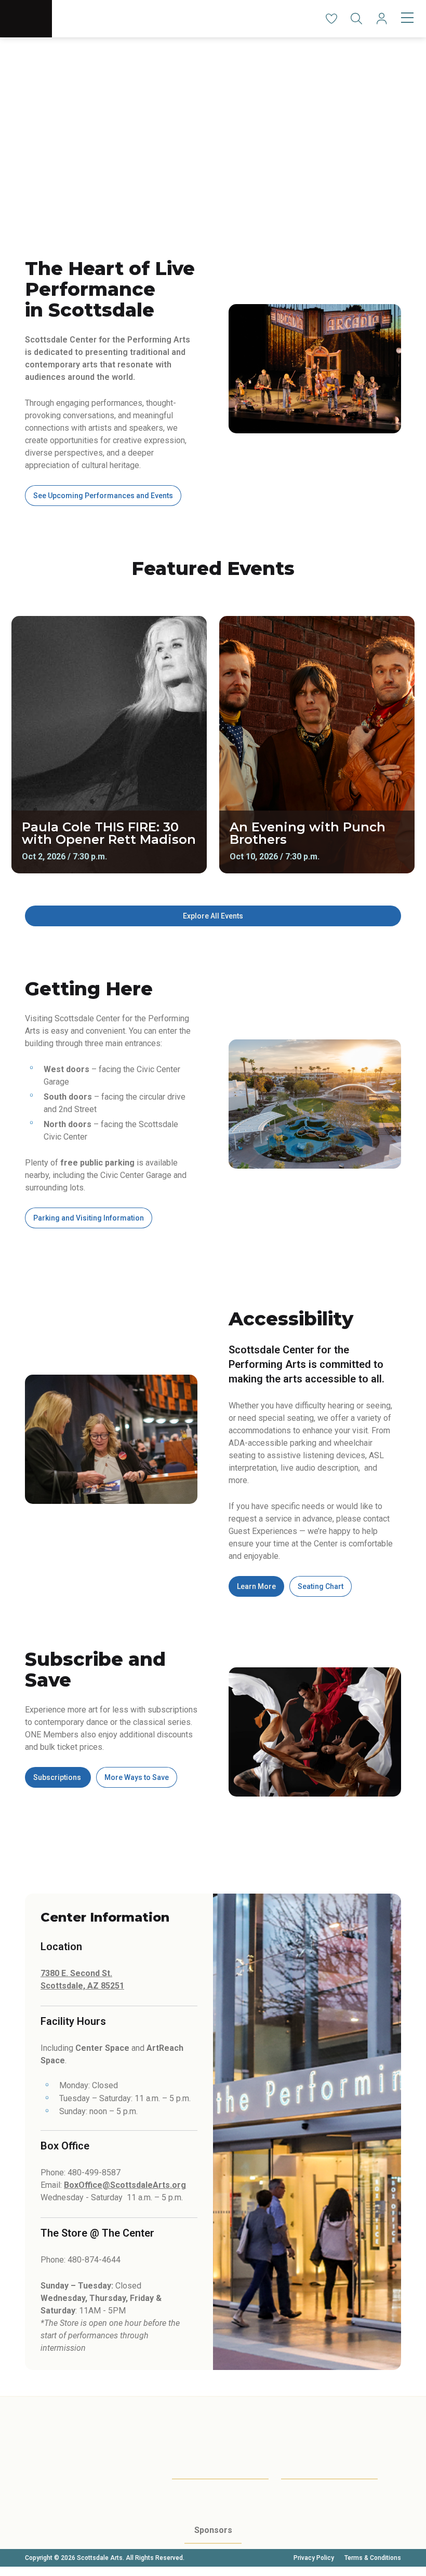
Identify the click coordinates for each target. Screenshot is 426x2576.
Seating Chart (321, 1586)
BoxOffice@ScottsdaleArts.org (125, 2185)
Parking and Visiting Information (89, 1218)
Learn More (256, 1586)
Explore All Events (213, 916)
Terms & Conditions (373, 2558)
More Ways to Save (137, 1777)
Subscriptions (58, 1777)
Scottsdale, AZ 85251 (82, 1986)
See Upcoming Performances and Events (103, 496)
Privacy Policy (314, 2558)
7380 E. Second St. (76, 1973)
